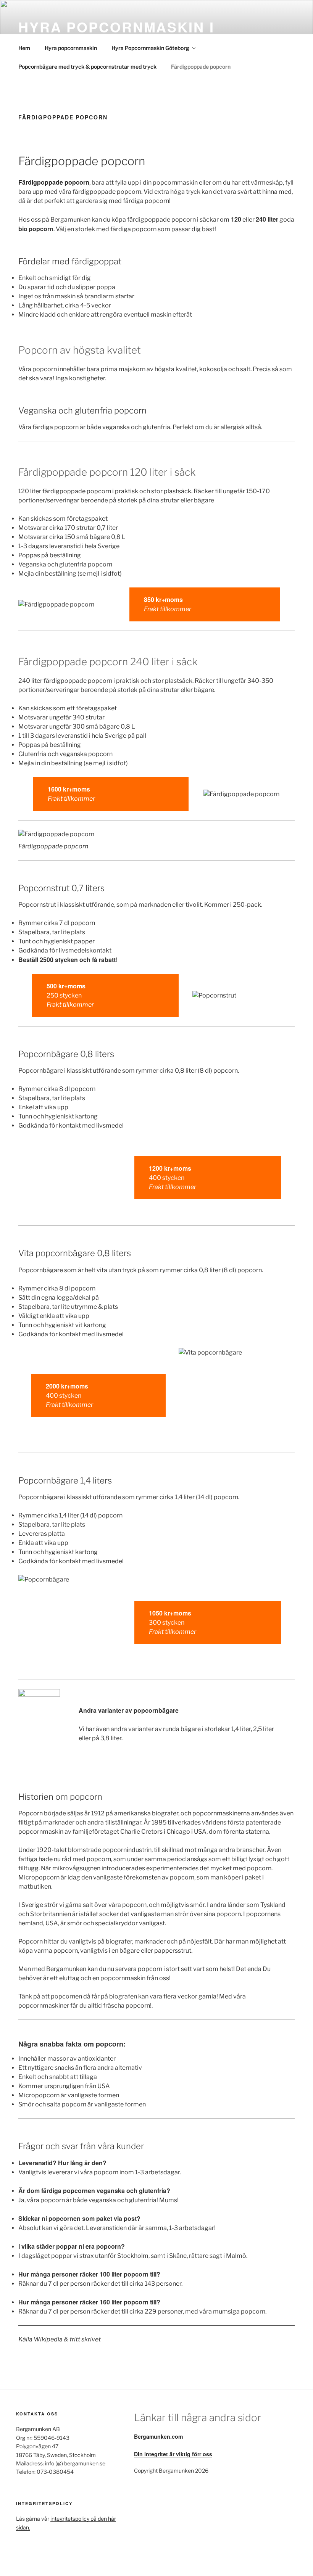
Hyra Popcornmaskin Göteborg (150, 48)
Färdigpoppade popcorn (201, 67)
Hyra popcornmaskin (71, 48)
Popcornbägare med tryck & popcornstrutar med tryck (87, 67)
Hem (24, 48)
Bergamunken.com (158, 2436)
